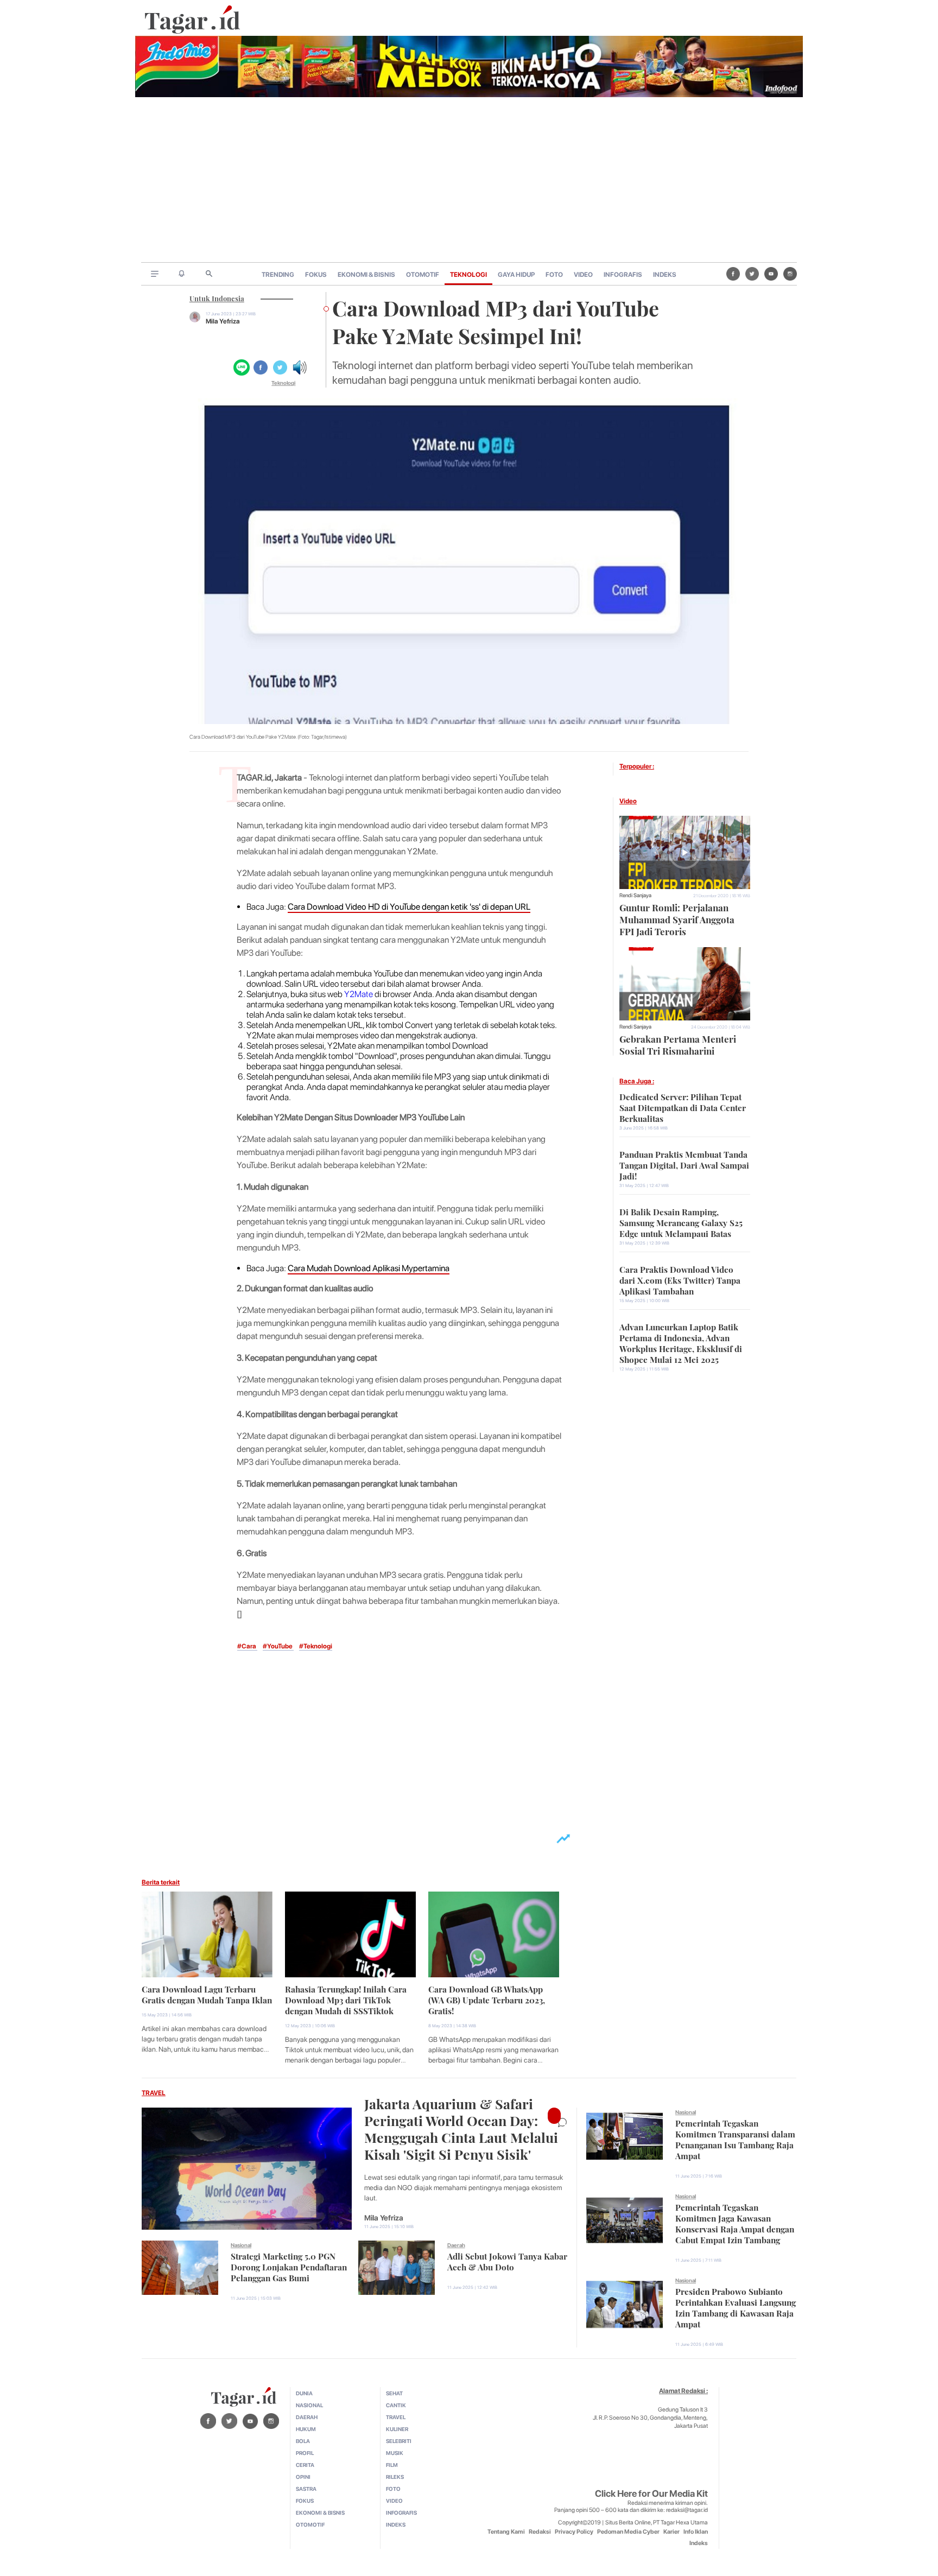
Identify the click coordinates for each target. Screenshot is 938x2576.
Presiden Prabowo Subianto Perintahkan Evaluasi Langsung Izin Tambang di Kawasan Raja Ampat (736, 2307)
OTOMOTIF (423, 275)
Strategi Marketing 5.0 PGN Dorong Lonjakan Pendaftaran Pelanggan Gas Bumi (289, 2266)
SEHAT (394, 2393)
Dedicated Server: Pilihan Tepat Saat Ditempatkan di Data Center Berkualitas (683, 1107)
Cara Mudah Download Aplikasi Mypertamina (369, 1268)
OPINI (303, 2477)
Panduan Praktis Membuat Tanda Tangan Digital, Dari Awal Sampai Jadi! (684, 1164)
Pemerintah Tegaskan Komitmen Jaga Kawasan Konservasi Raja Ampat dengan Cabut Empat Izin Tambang (735, 2223)
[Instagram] (790, 274)
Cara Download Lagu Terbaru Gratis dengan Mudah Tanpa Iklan (207, 1994)
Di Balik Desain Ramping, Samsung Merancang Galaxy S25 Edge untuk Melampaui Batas (681, 1222)
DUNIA (304, 2393)
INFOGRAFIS (623, 275)
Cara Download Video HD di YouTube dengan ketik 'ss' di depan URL (409, 907)
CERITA (305, 2465)
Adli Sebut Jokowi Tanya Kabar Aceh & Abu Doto (507, 2261)
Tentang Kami (506, 2532)
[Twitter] (752, 274)
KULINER (397, 2429)
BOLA (303, 2441)
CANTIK (396, 2405)
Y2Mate (359, 994)
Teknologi (283, 383)
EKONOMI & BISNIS (366, 275)
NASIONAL (309, 2405)
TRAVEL (154, 2093)
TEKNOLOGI (468, 275)
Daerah (456, 2245)
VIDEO (583, 275)
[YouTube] (771, 274)
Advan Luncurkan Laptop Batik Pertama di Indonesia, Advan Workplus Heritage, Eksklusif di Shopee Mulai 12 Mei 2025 (681, 1342)
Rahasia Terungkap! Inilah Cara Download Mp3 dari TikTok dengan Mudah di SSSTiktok (346, 1999)
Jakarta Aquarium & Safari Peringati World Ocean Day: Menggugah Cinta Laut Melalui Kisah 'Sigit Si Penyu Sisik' (461, 2128)
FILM (392, 2465)
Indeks (699, 2543)
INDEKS (665, 275)
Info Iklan (696, 2532)
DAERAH (307, 2417)
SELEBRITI (399, 2441)
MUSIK (395, 2453)
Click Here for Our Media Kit (651, 2493)
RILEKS (395, 2477)
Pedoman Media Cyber (628, 2532)
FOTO (554, 275)
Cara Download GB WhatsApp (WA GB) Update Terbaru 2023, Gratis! (487, 1999)
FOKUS (316, 275)
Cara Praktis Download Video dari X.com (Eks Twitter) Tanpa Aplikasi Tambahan (680, 1279)
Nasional (241, 2245)
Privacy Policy (574, 2532)
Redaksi (540, 2532)
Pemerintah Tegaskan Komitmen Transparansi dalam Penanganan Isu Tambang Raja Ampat (735, 2139)
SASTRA (306, 2489)
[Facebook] (733, 274)
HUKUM (306, 2429)
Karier (671, 2532)
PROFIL (305, 2453)
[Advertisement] (469, 181)
